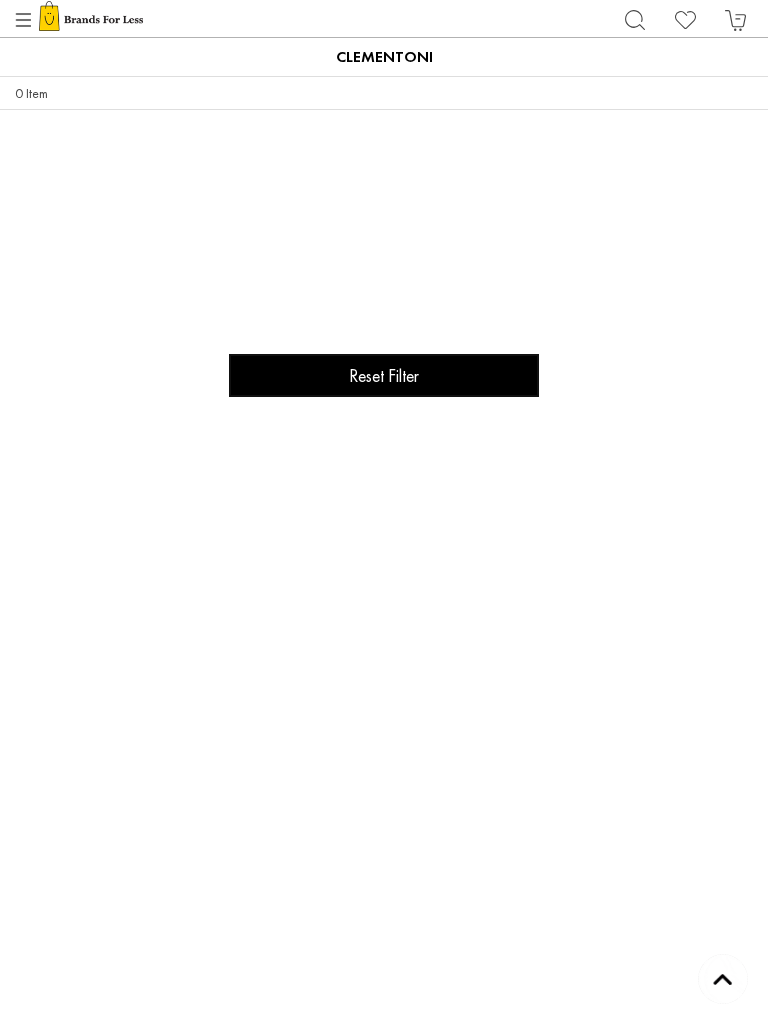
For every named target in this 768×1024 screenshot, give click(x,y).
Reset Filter (384, 375)
